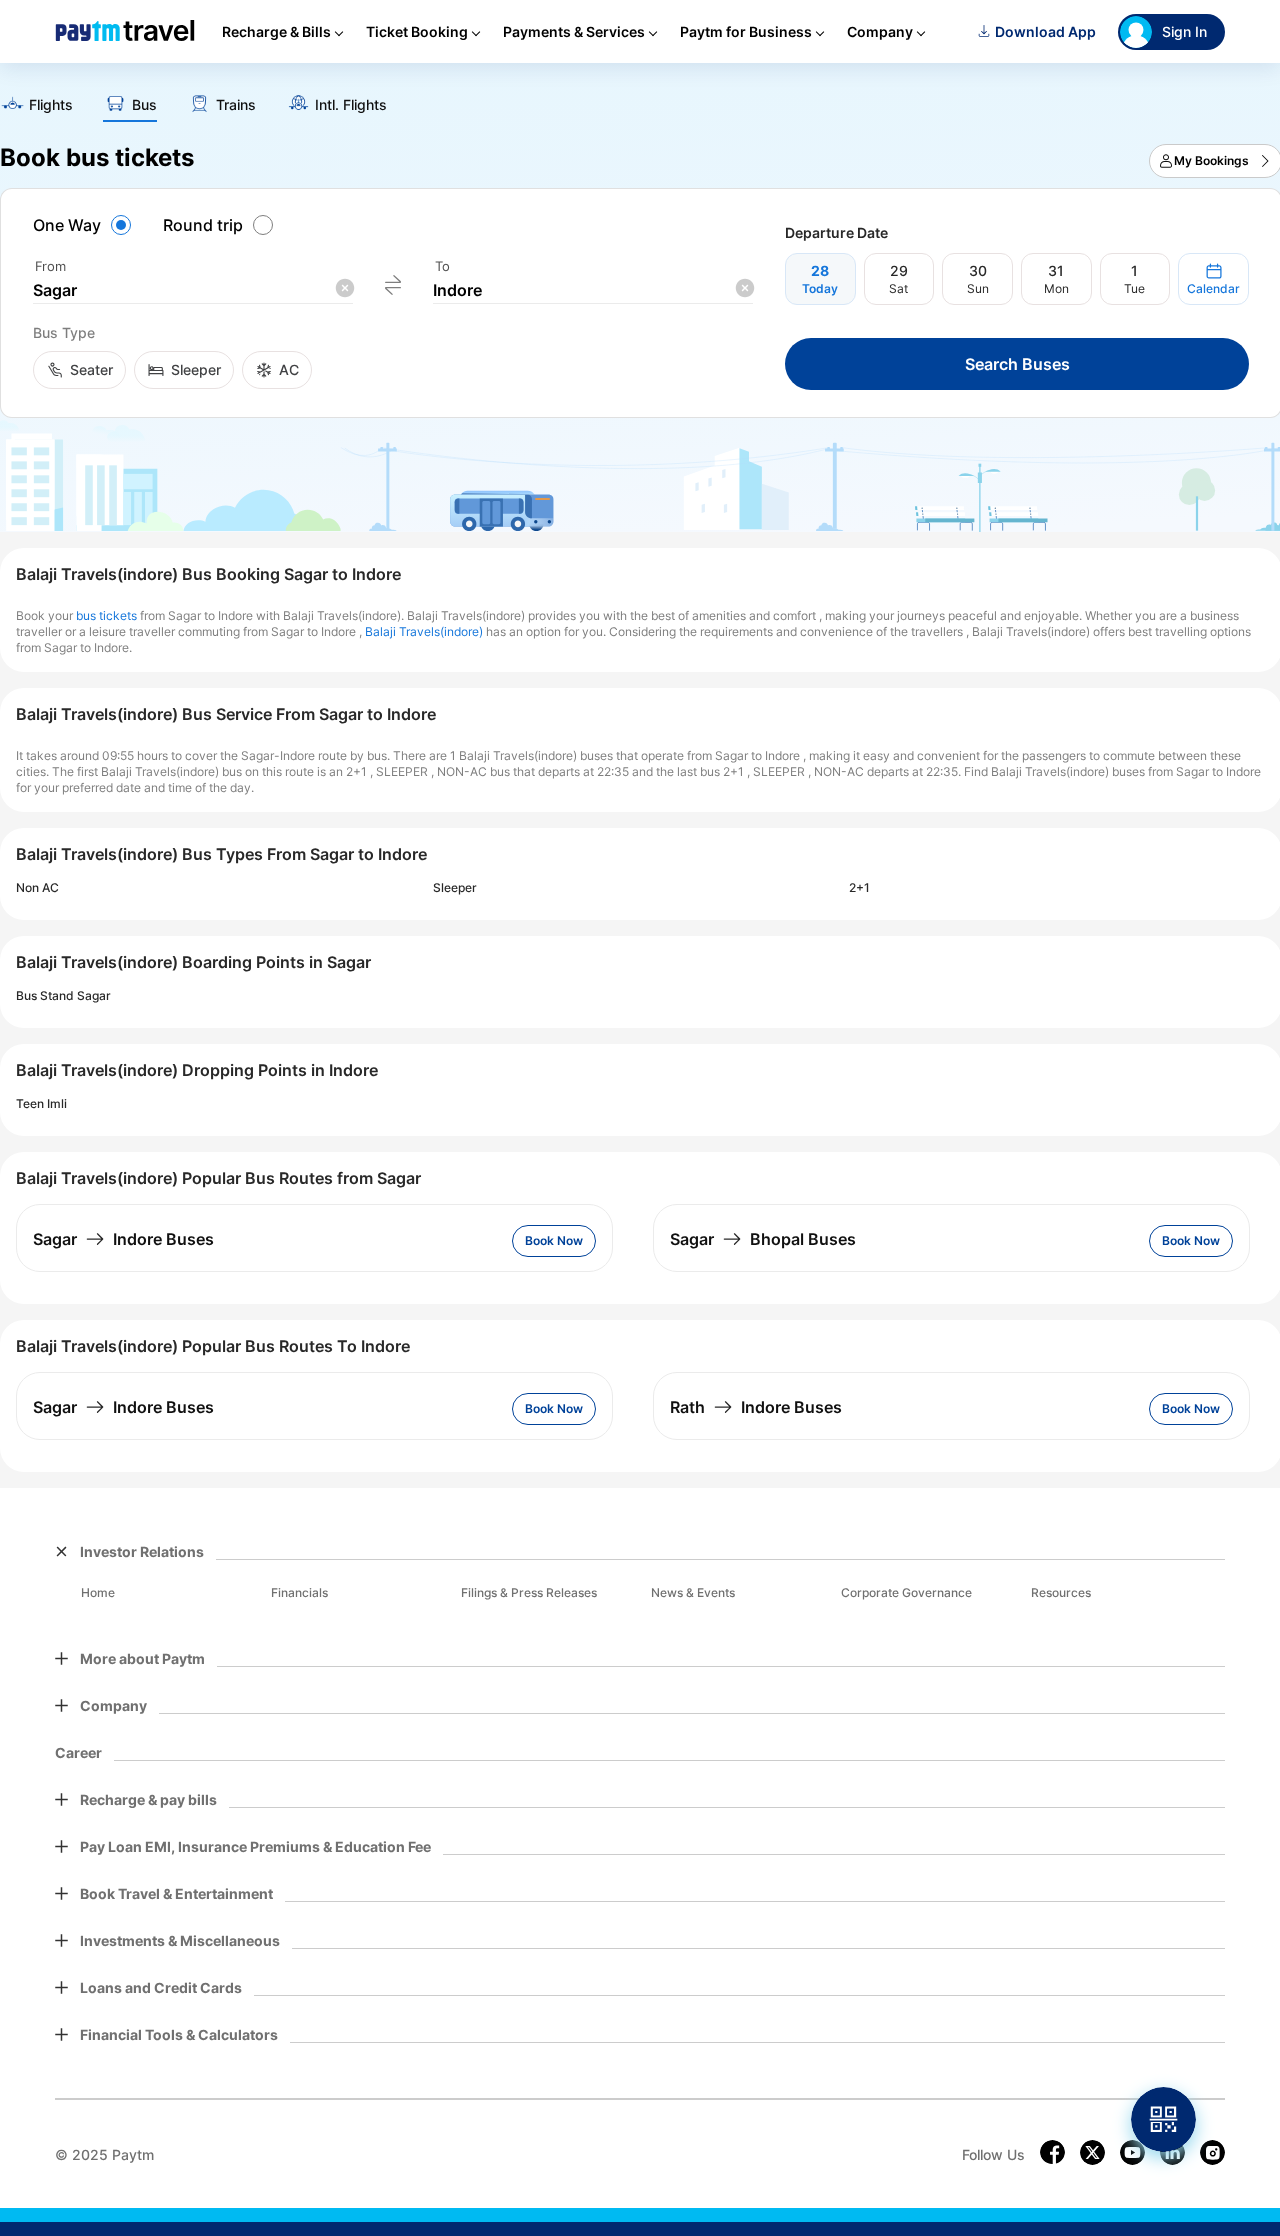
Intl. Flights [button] (351, 105)
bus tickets (106, 615)
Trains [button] (236, 105)
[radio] (85, 225)
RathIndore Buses (756, 1407)
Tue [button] (1134, 288)
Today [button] (820, 288)
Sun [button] (978, 288)
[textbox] (193, 290)
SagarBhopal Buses (763, 1239)
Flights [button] (51, 105)
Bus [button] (144, 105)
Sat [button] (898, 288)
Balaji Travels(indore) (424, 631)
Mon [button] (1056, 288)
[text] (36, 106)
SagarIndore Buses (123, 1239)
